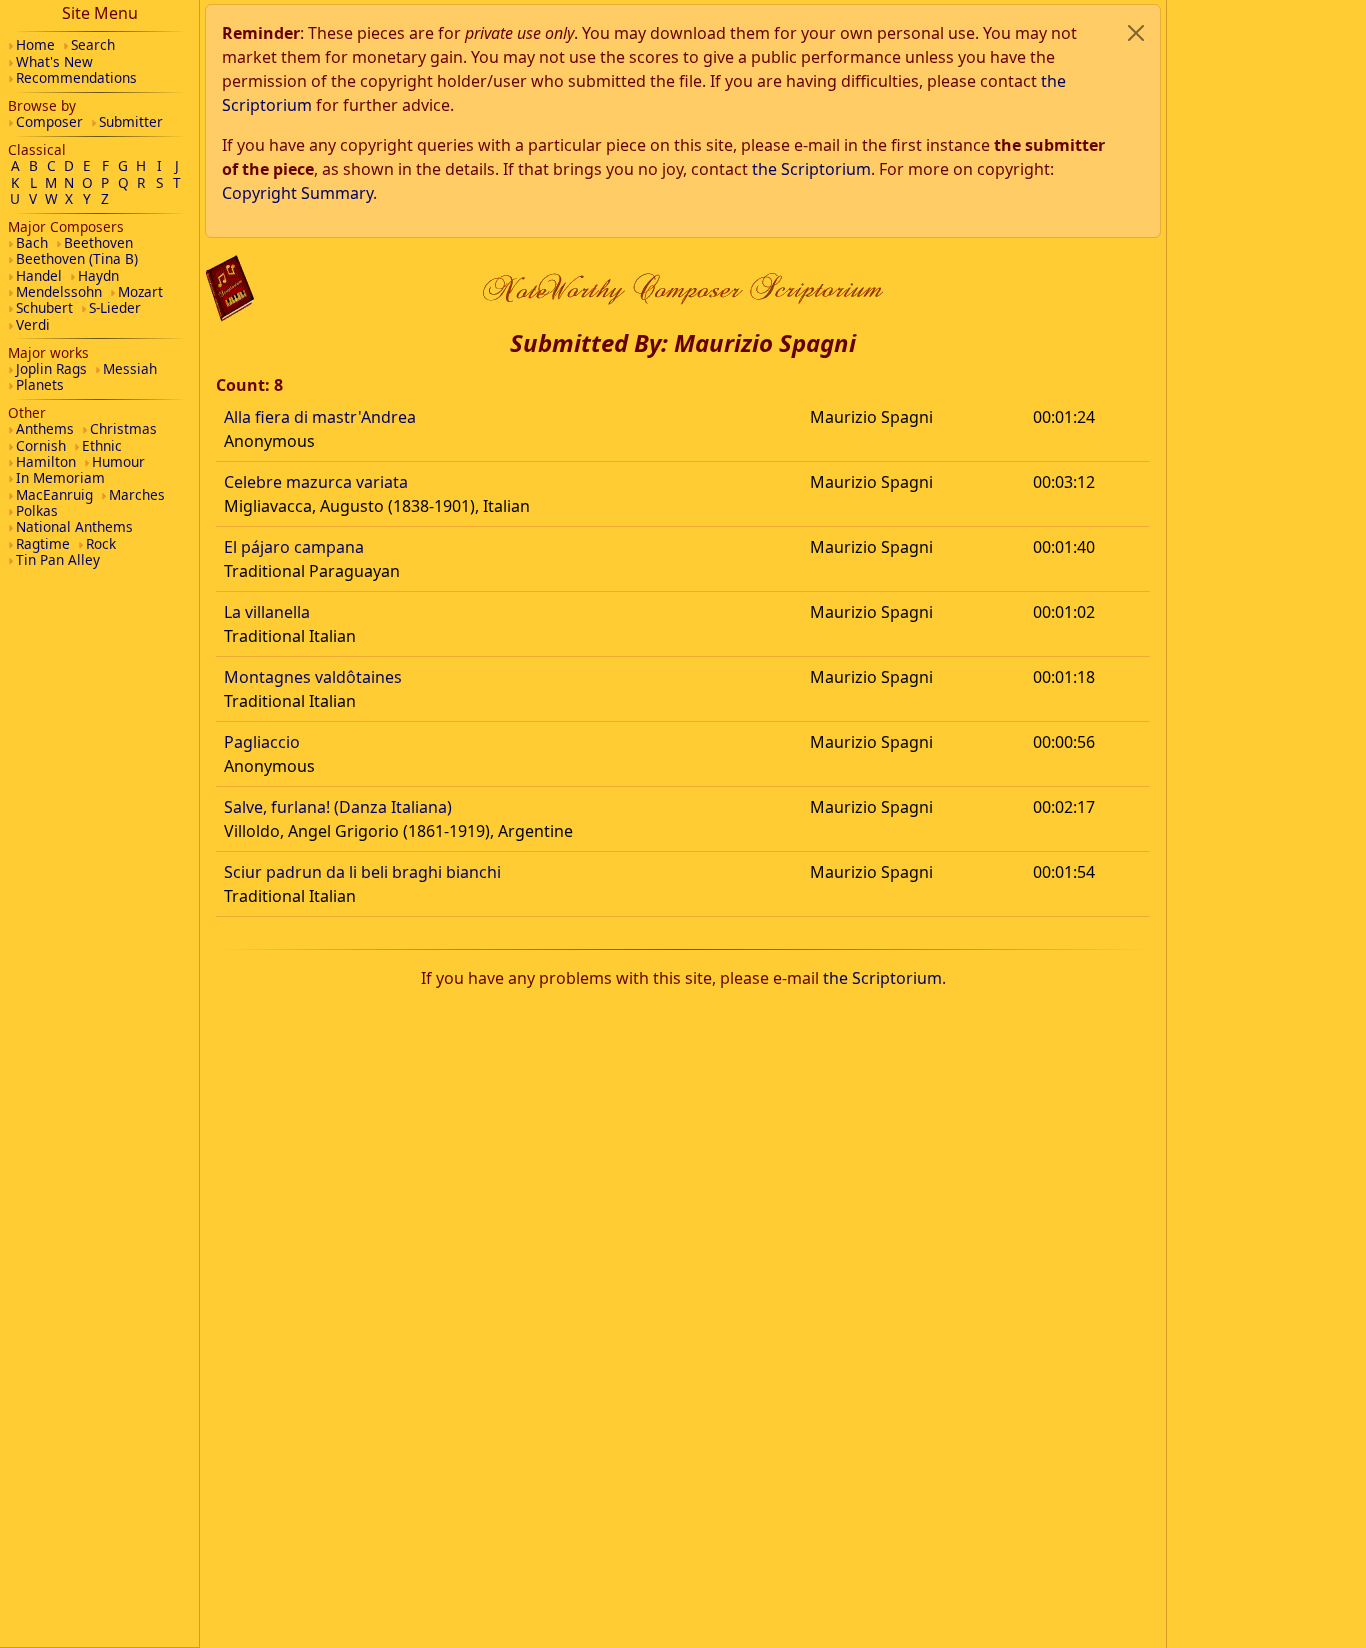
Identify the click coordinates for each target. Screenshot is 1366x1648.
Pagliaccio (262, 742)
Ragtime (43, 543)
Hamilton (46, 461)
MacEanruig (54, 494)
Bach (32, 242)
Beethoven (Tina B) (77, 258)
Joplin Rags (51, 368)
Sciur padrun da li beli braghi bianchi (362, 872)
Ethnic (102, 445)
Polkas (37, 510)
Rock (101, 543)
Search (93, 44)
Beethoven (98, 242)
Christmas (123, 428)
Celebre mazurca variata (316, 482)
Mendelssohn (59, 291)
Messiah (130, 368)
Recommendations (76, 77)
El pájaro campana (294, 547)
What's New (54, 61)
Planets (40, 384)
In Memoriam (60, 477)
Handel (39, 275)
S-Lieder (115, 307)
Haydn (98, 275)
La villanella (267, 612)
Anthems (45, 428)
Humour (118, 461)
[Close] (1136, 33)
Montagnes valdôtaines (313, 677)
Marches (137, 494)
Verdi (33, 324)
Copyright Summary (297, 193)
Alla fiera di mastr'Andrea (320, 417)
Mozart (140, 291)
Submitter (131, 121)
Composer (49, 121)
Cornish (41, 445)
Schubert (44, 307)
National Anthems (74, 526)
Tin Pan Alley (58, 559)
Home (35, 44)
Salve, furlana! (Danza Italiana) (338, 807)
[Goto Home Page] (230, 288)
